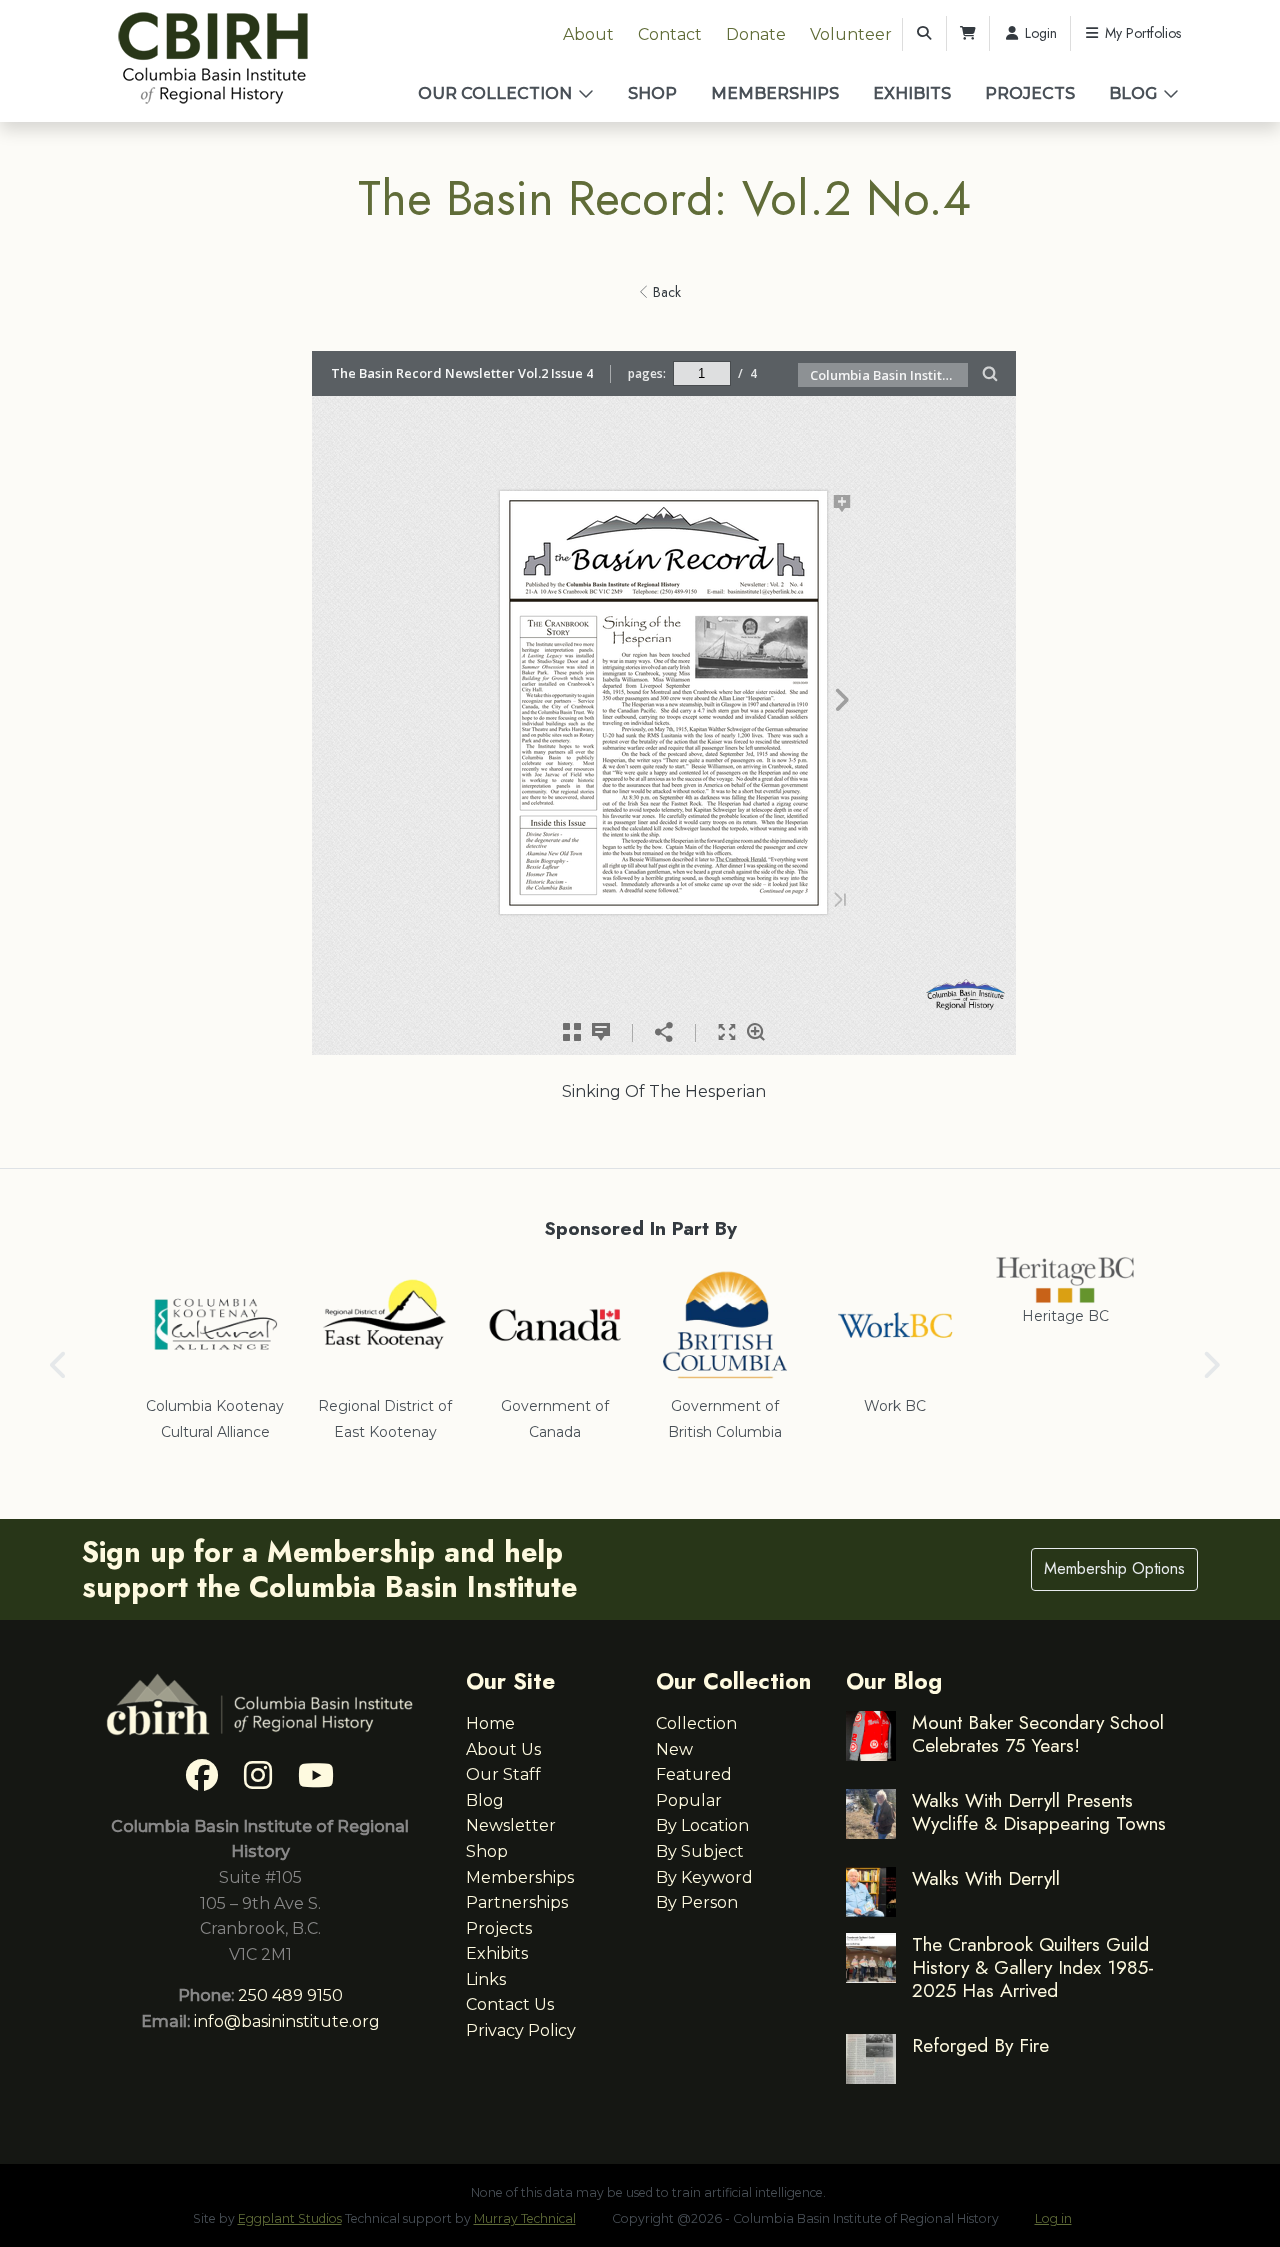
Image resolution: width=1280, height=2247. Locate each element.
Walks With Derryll (986, 1878)
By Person (697, 1902)
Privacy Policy (521, 2030)
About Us (503, 1749)
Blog (1133, 93)
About (588, 34)
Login (1039, 33)
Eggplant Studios (290, 2218)
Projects (1030, 93)
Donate (756, 34)
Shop (652, 93)
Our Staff (503, 1774)
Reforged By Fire (980, 2045)
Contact (670, 34)
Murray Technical (525, 2218)
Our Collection (495, 93)
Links (486, 1979)
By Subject (700, 1851)
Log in (1053, 2218)
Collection (696, 1723)
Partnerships (517, 1902)
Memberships (775, 93)
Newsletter (511, 1825)
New (674, 1749)
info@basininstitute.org (287, 2021)
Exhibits (912, 93)
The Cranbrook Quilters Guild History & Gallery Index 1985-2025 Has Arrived (1033, 1967)
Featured (694, 1774)
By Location (702, 1825)
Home (490, 1723)
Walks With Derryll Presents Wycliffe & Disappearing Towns (1039, 1811)
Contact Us (510, 2004)
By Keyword (704, 1877)
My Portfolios (1141, 33)
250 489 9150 (290, 1995)
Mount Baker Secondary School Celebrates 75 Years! (1038, 1733)
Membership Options (1114, 1568)
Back (665, 292)
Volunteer (851, 34)
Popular (689, 1800)
